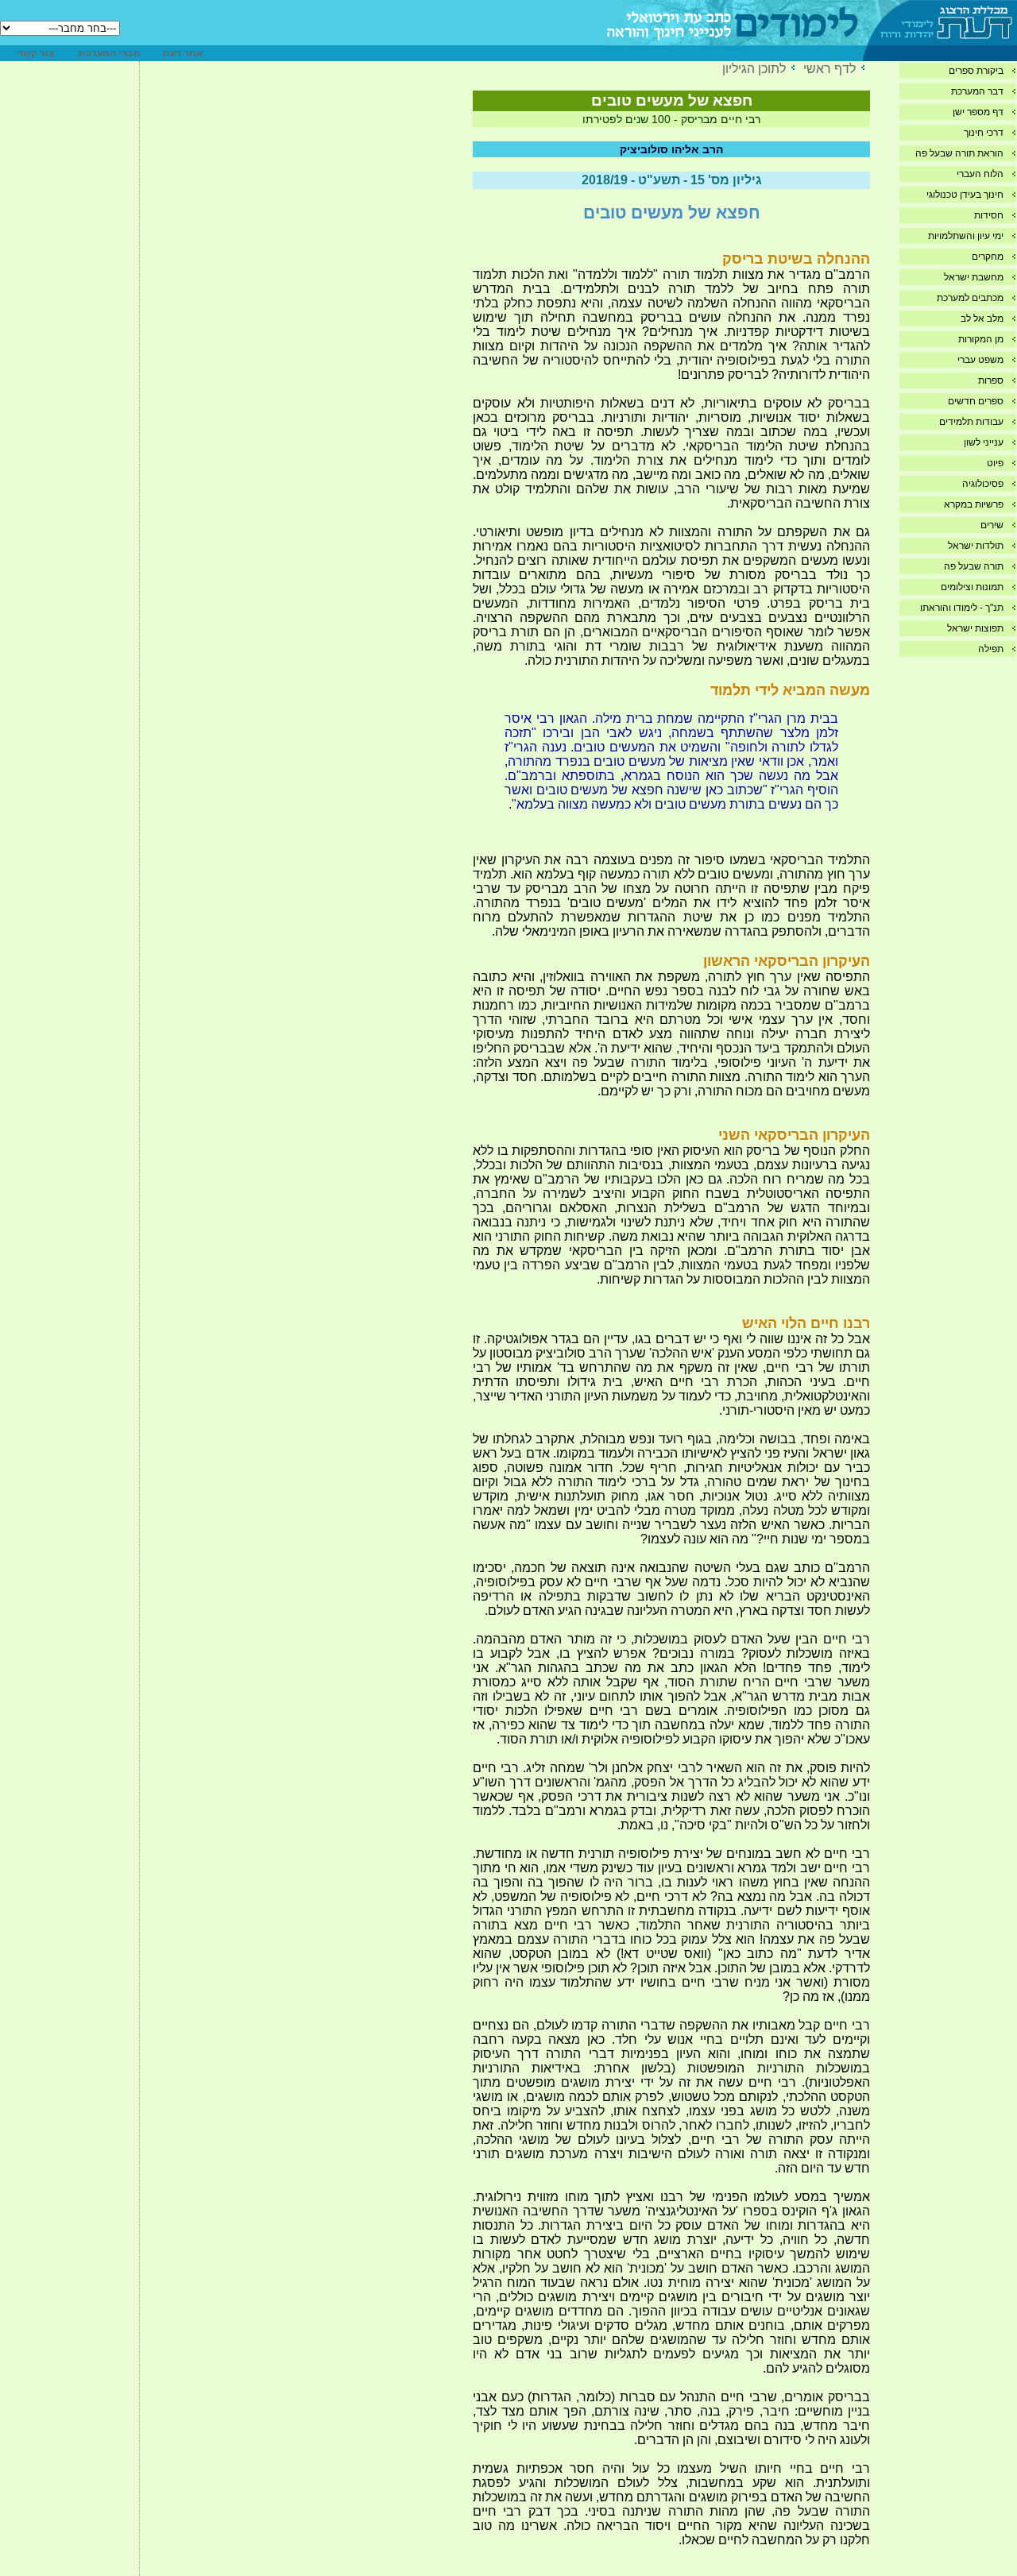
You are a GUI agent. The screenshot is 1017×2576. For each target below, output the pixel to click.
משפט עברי (980, 360)
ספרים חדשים (976, 401)
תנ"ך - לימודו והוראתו (962, 608)
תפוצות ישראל (975, 628)
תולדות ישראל (976, 546)
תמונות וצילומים (972, 587)
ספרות (991, 380)
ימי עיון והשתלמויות (966, 236)
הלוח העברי (980, 174)
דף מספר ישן (978, 112)
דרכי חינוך (984, 133)
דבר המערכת (977, 91)
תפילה (991, 649)
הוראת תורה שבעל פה (959, 153)
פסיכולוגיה (983, 484)
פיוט (995, 463)
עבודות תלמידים (971, 422)
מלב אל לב (982, 319)
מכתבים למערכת (970, 298)
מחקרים (988, 257)
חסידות (989, 215)
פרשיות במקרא (974, 504)
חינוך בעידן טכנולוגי (965, 195)
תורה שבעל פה (974, 566)
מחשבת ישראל (974, 277)
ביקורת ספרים (976, 71)
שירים (992, 525)
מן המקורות (981, 339)
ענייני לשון (984, 442)
